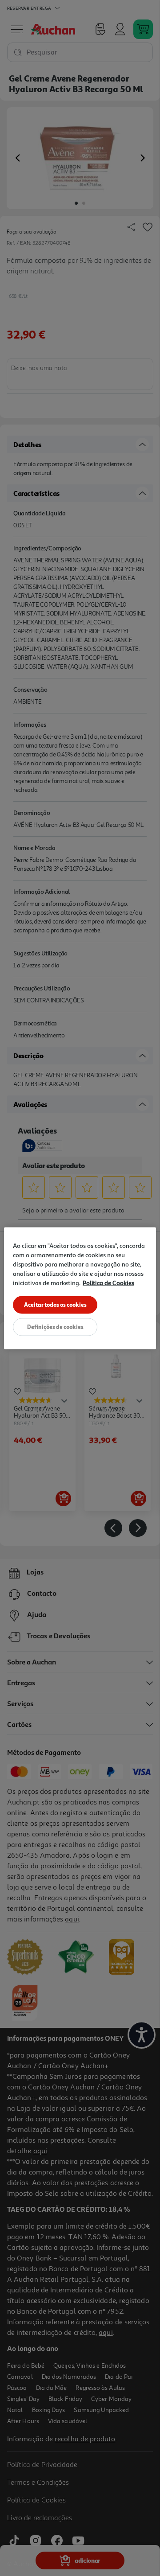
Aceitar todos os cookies (55, 1304)
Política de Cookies (108, 1282)
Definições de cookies (55, 1326)
